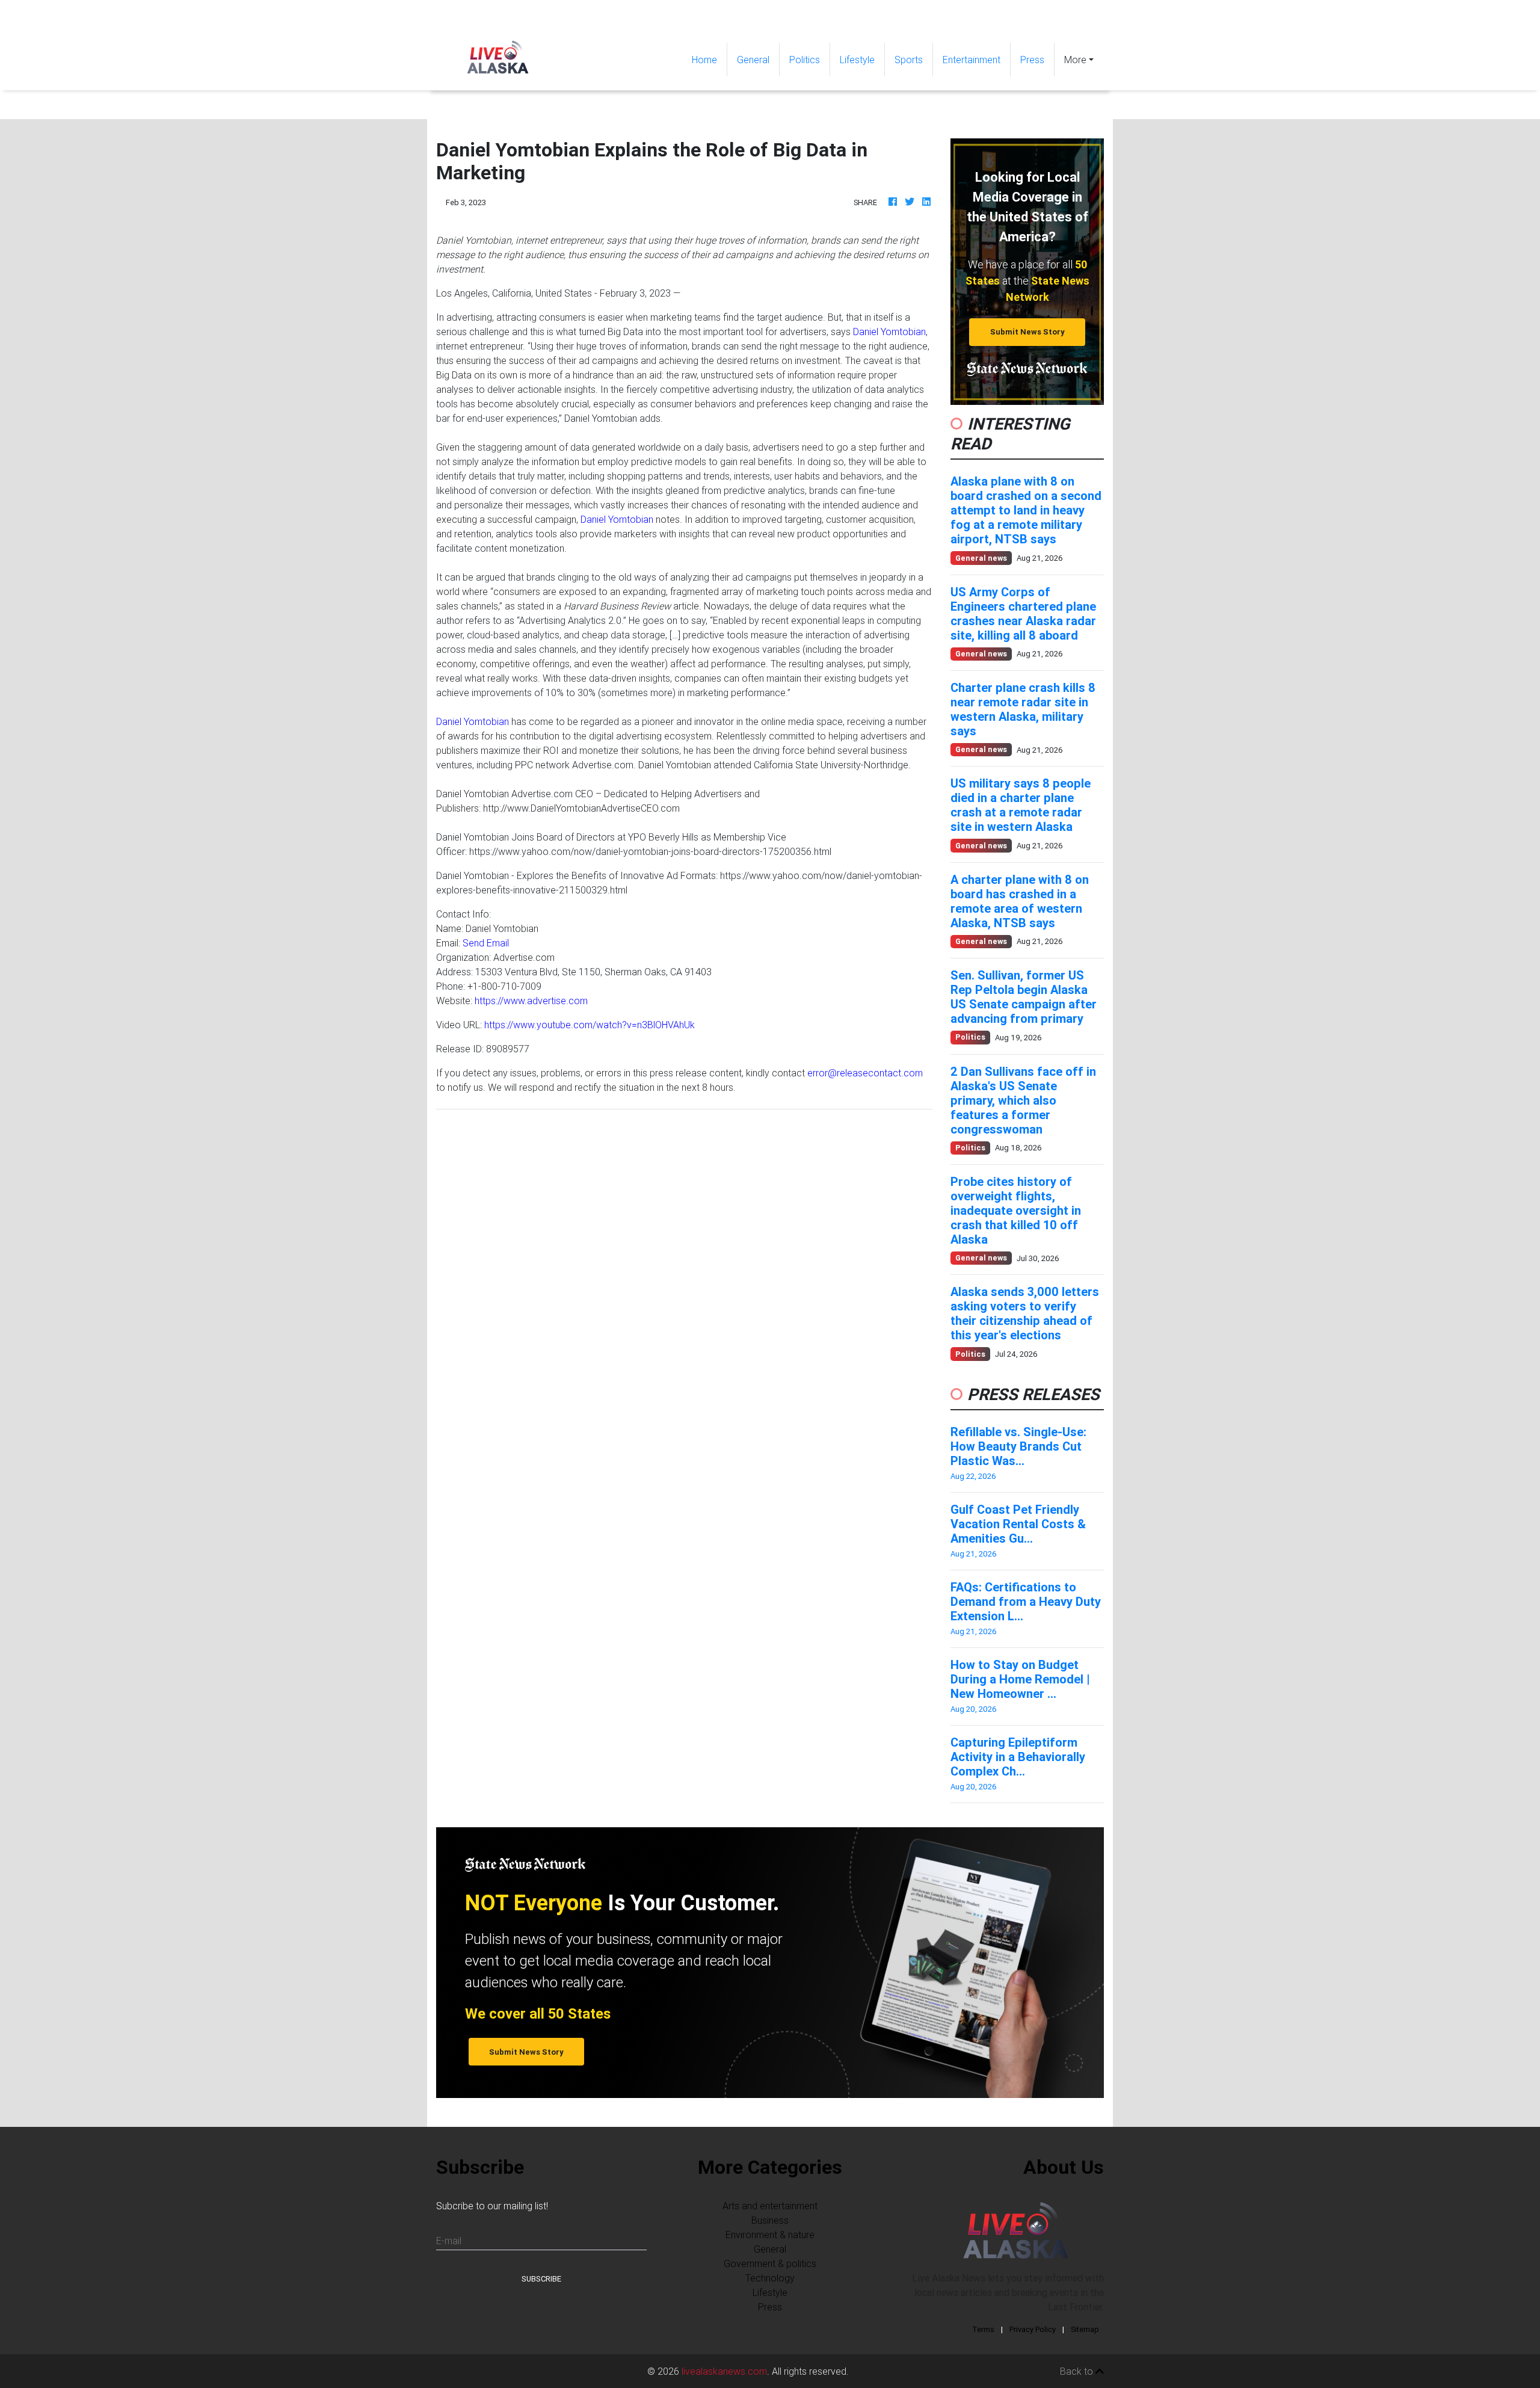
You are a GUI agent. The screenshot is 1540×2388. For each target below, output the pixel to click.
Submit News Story (1027, 332)
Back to (1078, 2371)
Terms (983, 2329)
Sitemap (1085, 2329)
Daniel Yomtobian (889, 332)
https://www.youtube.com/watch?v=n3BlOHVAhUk (590, 1025)
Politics (805, 60)
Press (1032, 60)
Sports (909, 60)
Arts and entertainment (770, 2206)
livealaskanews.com (724, 2371)
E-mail (449, 2241)
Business (770, 2220)
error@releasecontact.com (865, 1073)
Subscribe (541, 2279)
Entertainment (972, 60)
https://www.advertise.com (531, 1001)
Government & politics (770, 2263)
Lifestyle (857, 60)
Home (709, 59)
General (753, 60)
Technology (770, 2278)
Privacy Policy (1033, 2329)
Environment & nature (770, 2235)
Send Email (486, 943)
